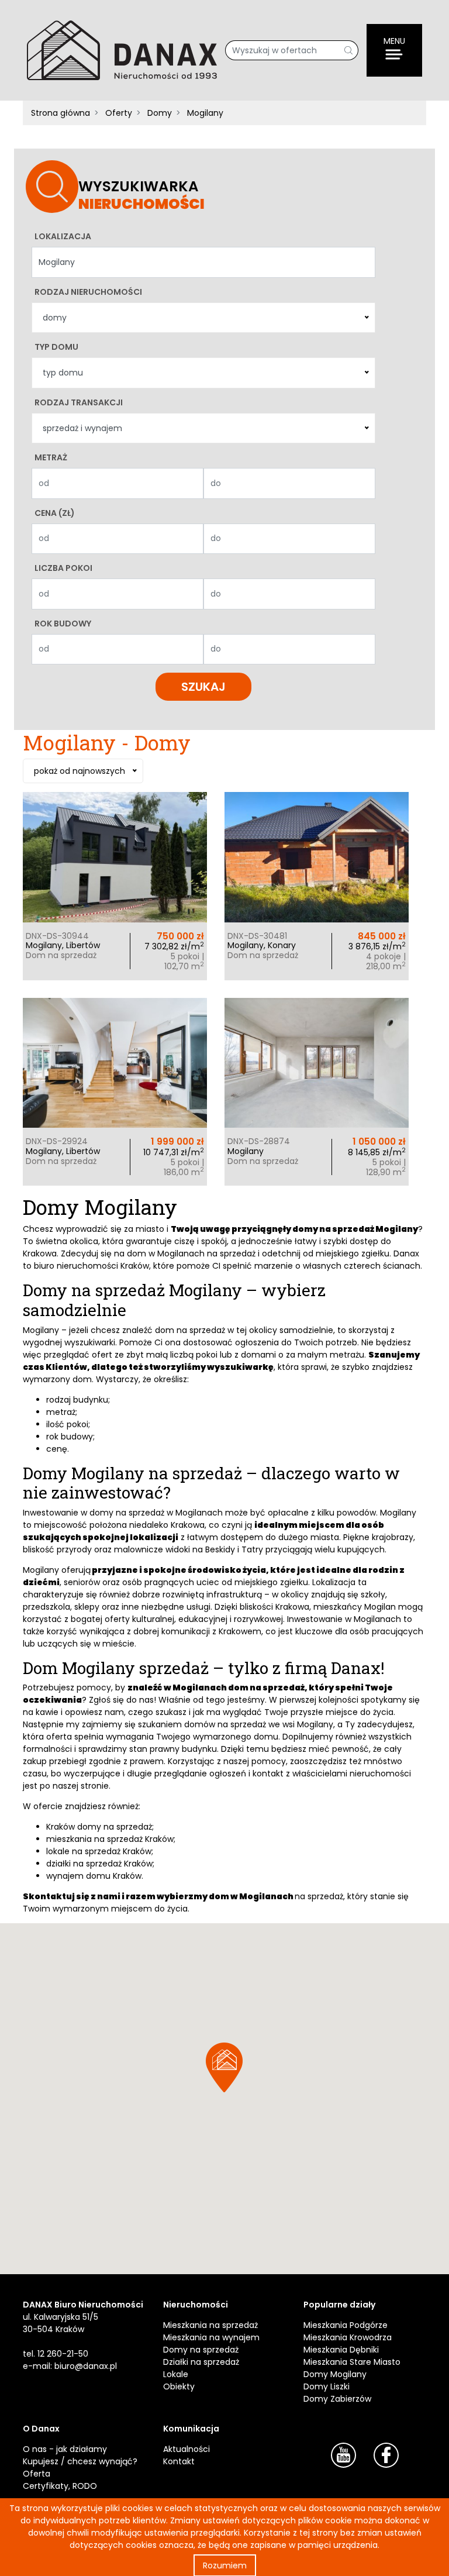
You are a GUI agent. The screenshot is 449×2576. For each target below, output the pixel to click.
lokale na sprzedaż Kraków (99, 1851)
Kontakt (179, 2461)
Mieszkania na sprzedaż (210, 2325)
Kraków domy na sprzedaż (99, 1827)
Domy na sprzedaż (201, 2350)
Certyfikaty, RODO (60, 2486)
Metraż (51, 457)
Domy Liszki (327, 2386)
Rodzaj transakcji (79, 402)
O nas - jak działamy (65, 2449)
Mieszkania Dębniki (341, 2350)
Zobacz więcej (115, 879)
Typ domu (56, 347)
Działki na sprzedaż (201, 2362)
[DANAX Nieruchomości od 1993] (122, 50)
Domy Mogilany (335, 2374)
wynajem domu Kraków (94, 1876)
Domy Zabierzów (337, 2399)
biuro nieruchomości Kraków (91, 1266)
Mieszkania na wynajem (211, 2337)
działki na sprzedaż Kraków (99, 1864)
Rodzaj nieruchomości (88, 292)
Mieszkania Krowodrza (348, 2337)
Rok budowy (63, 624)
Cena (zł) (55, 513)
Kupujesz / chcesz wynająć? (80, 2461)
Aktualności (186, 2449)
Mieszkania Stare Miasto (352, 2362)
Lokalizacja (63, 236)
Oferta (37, 2474)
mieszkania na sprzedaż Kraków (110, 1839)
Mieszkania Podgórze (346, 2325)
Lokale (176, 2374)
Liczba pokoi (63, 568)
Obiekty (179, 2386)
